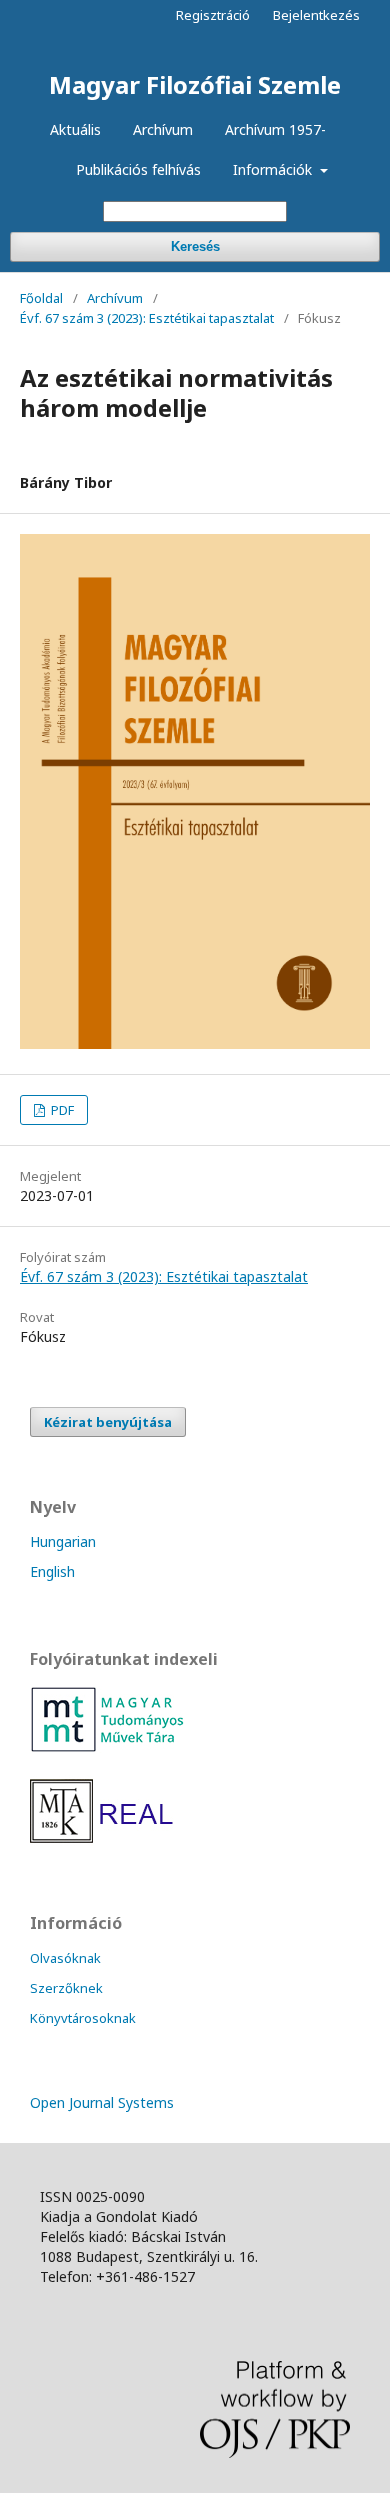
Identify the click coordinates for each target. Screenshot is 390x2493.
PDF (61, 1110)
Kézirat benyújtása (108, 1422)
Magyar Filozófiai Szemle (195, 84)
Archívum (163, 129)
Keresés (195, 246)
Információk (274, 169)
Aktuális (75, 129)
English (52, 1571)
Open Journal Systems (102, 2102)
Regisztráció (213, 15)
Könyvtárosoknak (83, 2018)
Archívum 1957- (275, 129)
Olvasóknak (65, 1958)
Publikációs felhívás (138, 169)
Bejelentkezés (316, 15)
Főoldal (41, 298)
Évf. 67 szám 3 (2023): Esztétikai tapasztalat (147, 318)
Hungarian (63, 1541)
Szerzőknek (66, 1988)
